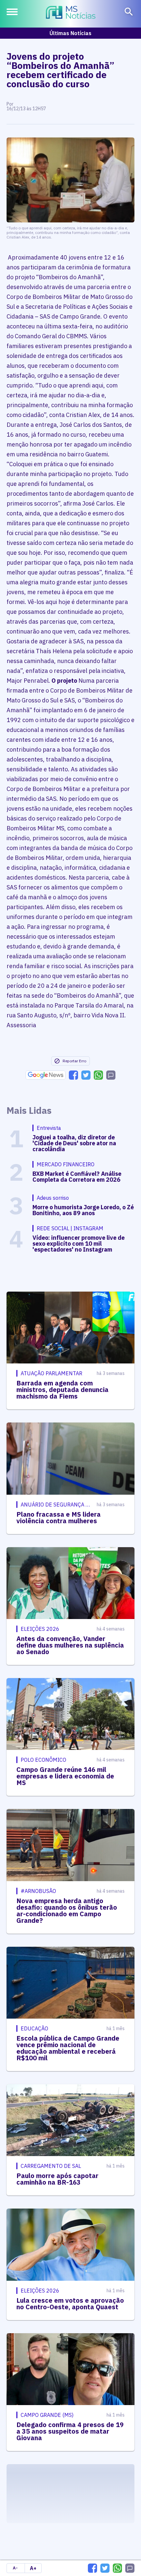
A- (15, 2568)
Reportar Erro (74, 1061)
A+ (33, 2568)
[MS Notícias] (71, 13)
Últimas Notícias (70, 33)
